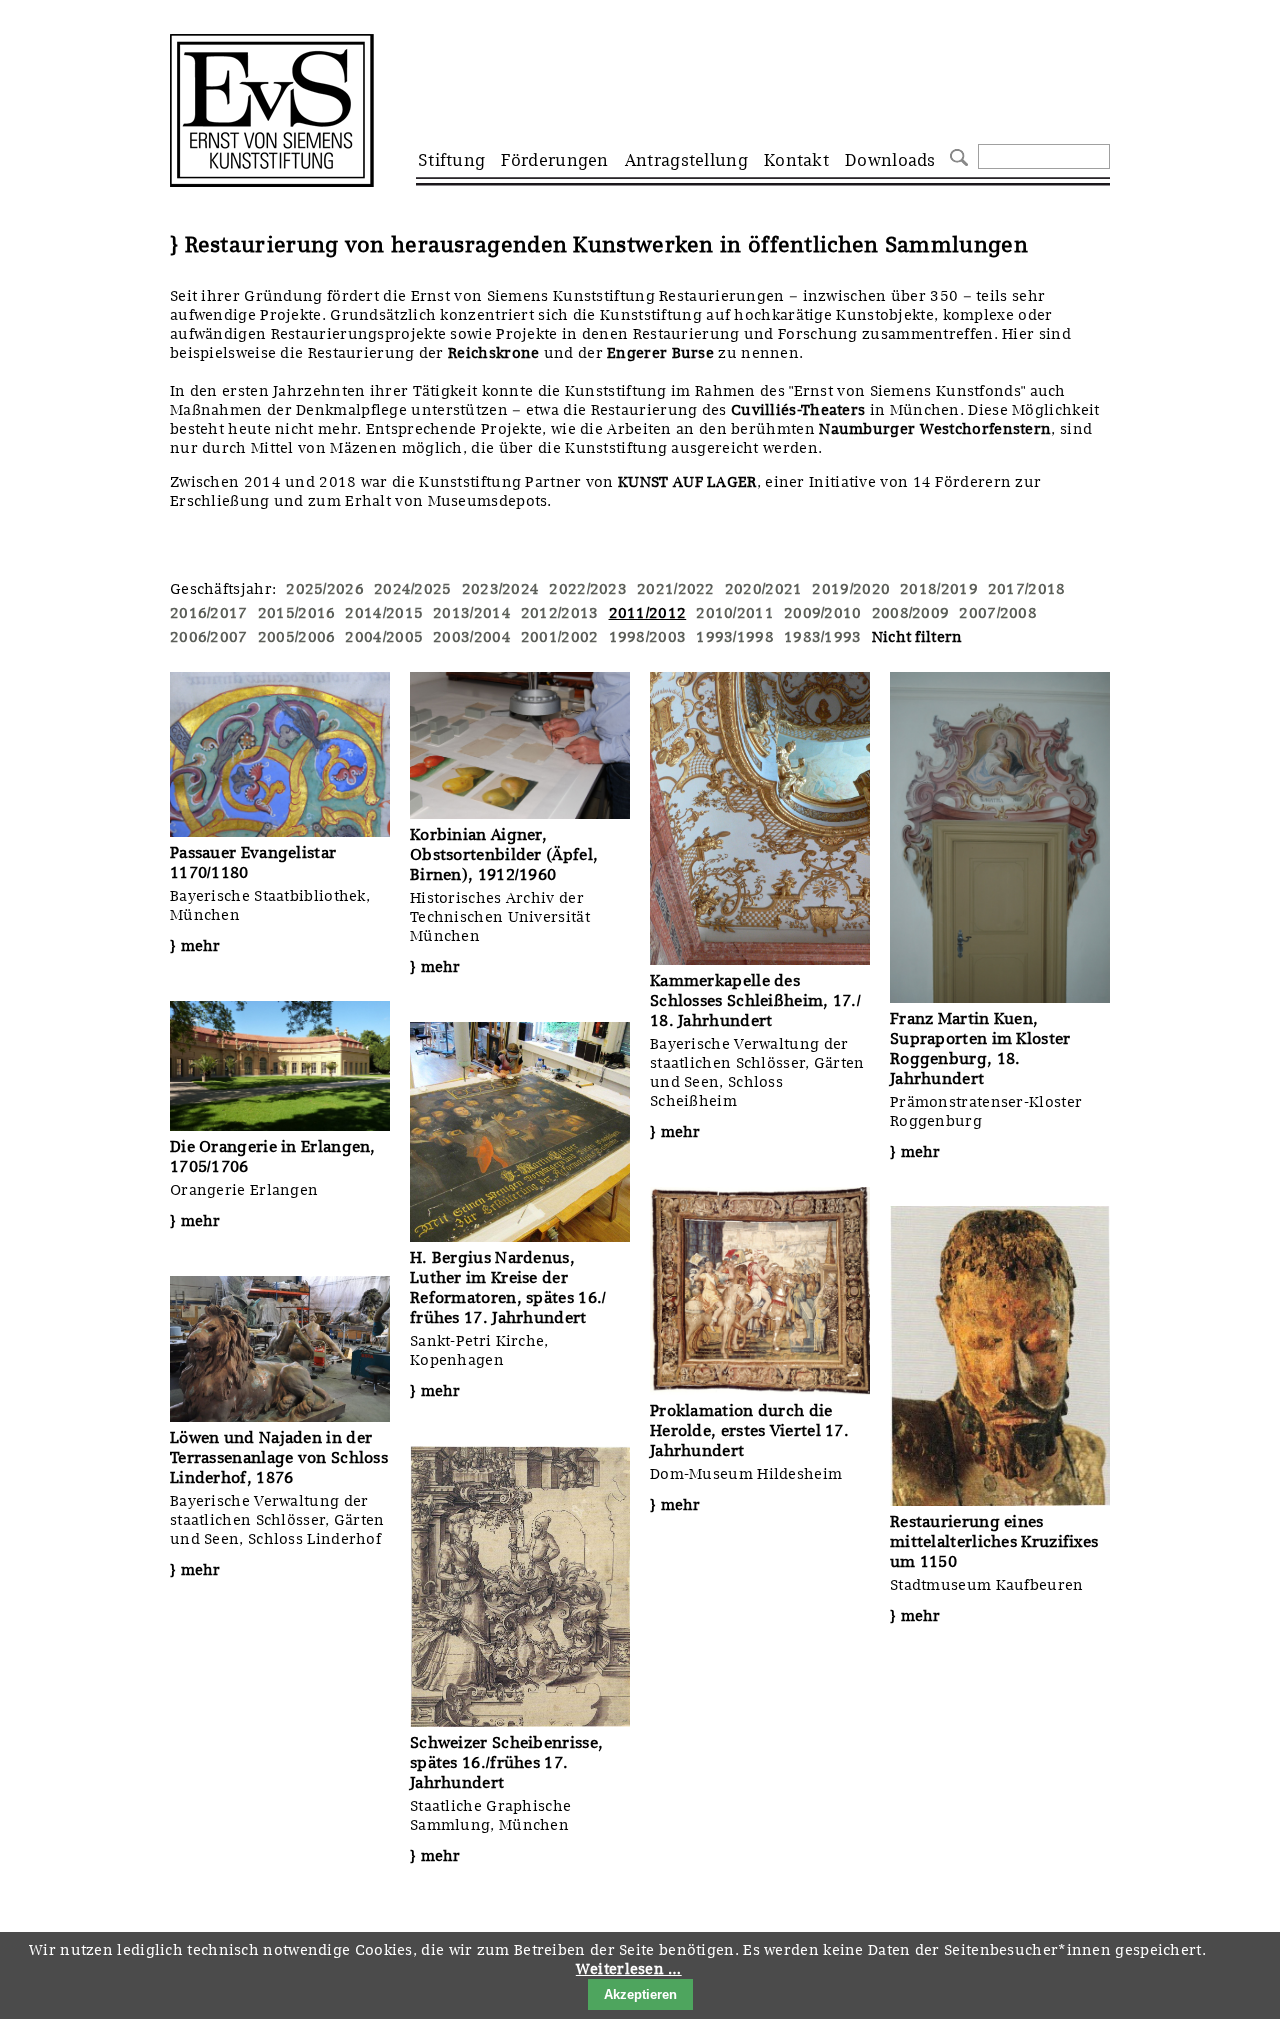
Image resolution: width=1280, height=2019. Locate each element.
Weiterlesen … (629, 1969)
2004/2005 (384, 637)
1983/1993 (823, 637)
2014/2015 (384, 613)
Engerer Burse (660, 353)
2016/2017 (209, 613)
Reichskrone (496, 353)
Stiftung (451, 160)
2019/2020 (851, 589)
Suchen (956, 155)
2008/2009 (911, 613)
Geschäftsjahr (221, 589)
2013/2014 (472, 613)
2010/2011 (735, 613)
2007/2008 (998, 613)
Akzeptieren (640, 1994)
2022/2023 (588, 589)
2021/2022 (676, 589)
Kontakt (796, 160)
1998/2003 (648, 637)
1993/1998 (735, 637)
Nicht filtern (917, 637)
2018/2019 (939, 589)
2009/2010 (823, 613)
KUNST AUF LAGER (687, 482)
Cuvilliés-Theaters (798, 410)
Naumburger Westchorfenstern (935, 429)
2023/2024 (501, 589)
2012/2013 (560, 613)
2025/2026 (325, 589)
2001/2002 (560, 637)
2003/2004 (472, 637)
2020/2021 (764, 589)
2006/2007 (209, 637)
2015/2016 (297, 613)
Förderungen (554, 160)
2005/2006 (297, 637)
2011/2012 (648, 613)
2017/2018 (1027, 589)
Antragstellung (686, 160)
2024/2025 (413, 589)
